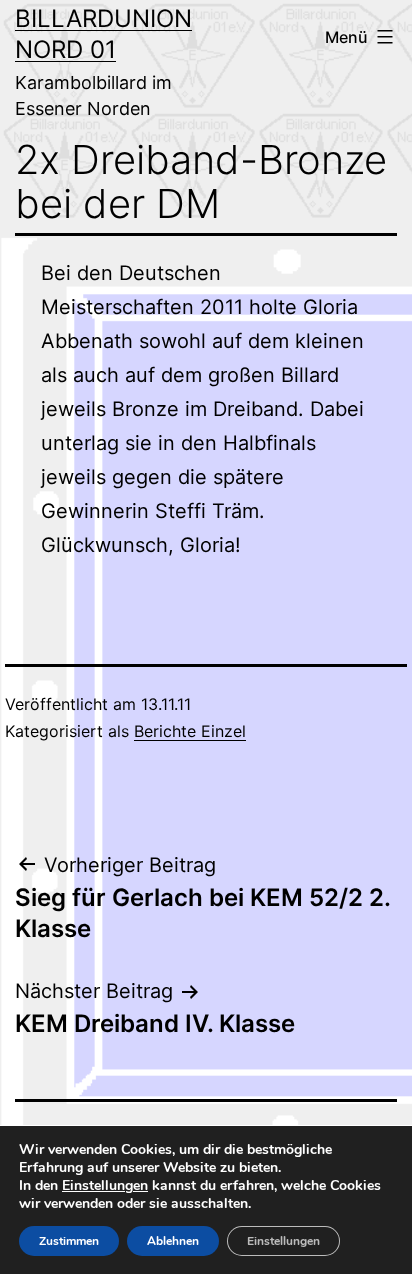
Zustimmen (69, 1241)
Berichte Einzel (190, 731)
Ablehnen (173, 1241)
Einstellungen (105, 1186)
